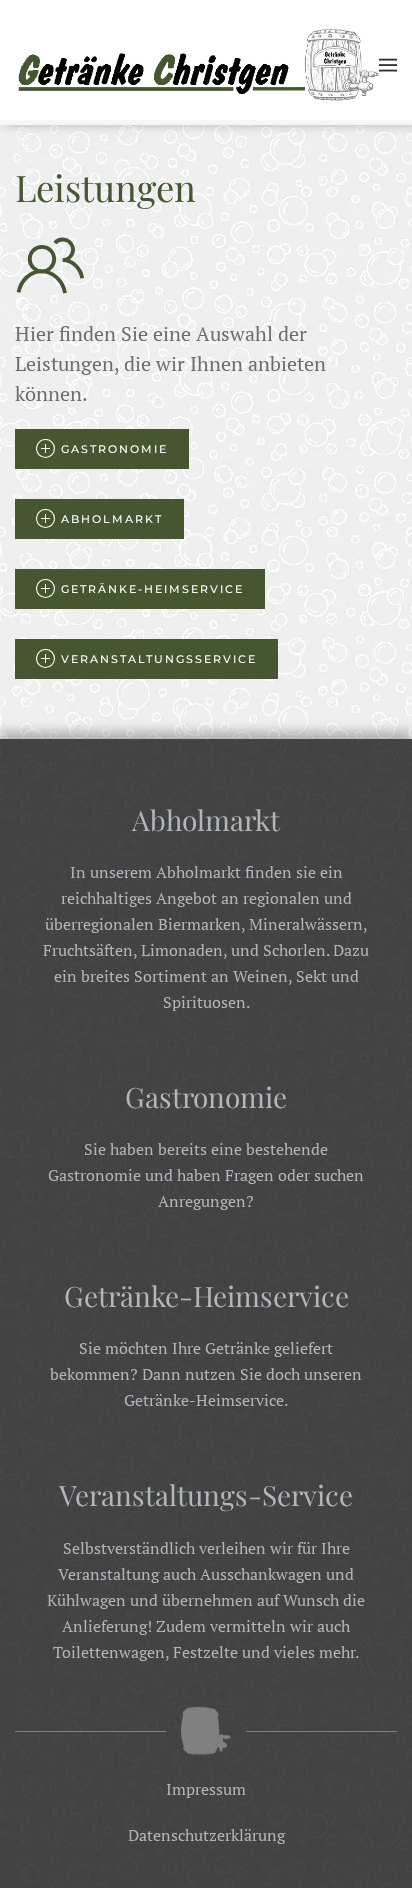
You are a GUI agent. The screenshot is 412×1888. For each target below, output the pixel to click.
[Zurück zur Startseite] (197, 65)
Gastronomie (114, 449)
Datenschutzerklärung (206, 1835)
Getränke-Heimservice (152, 589)
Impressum (206, 1789)
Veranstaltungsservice (159, 659)
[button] (388, 65)
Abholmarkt (112, 519)
